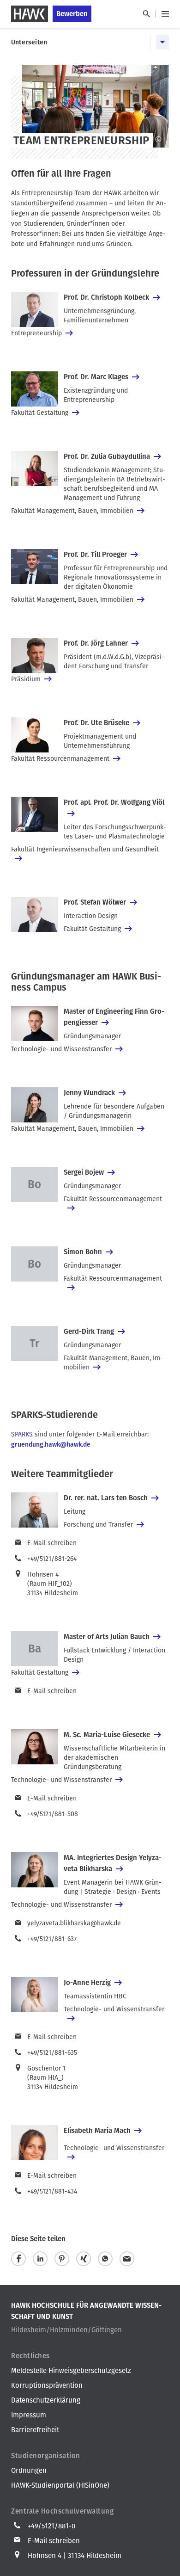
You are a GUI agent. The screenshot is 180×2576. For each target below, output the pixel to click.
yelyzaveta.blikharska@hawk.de (74, 1923)
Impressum (29, 2415)
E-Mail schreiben (52, 1543)
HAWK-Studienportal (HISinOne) (60, 2485)
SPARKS (22, 1434)
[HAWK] (30, 14)
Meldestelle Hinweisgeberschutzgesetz (71, 2371)
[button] (18, 2259)
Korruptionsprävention (47, 2385)
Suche (146, 14)
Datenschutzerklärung (46, 2400)
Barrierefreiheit (35, 2430)
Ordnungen (29, 2471)
